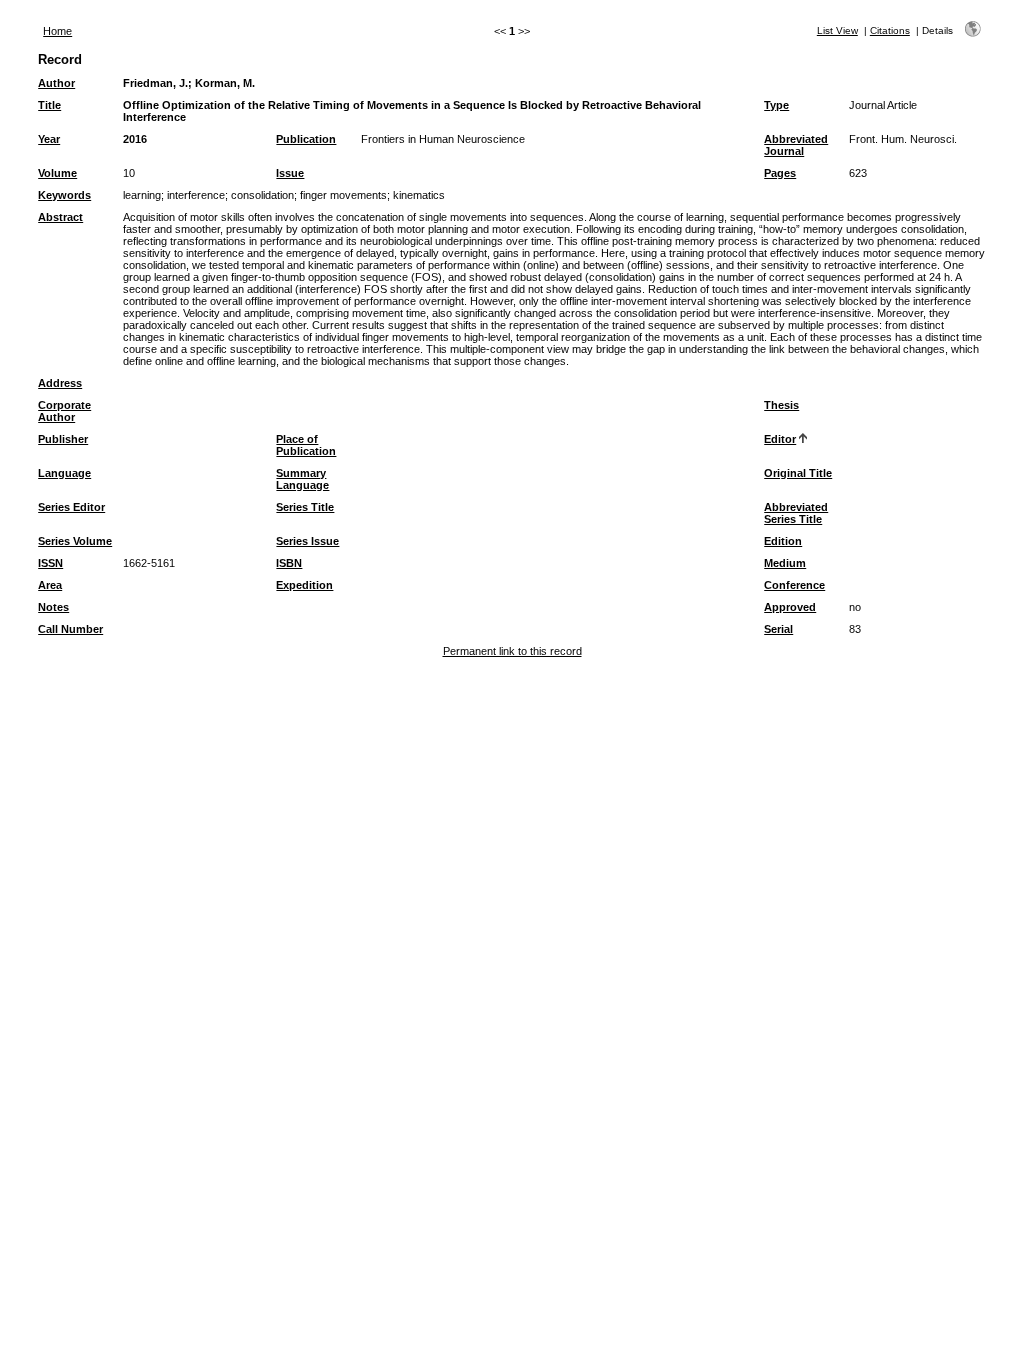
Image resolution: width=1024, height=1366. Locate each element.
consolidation (262, 195)
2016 (135, 139)
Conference (794, 585)
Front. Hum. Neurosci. (903, 139)
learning (142, 195)
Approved (790, 607)
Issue (290, 173)
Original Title (798, 473)
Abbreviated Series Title (796, 513)
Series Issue (307, 541)
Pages (780, 173)
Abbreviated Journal (796, 145)
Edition (783, 541)
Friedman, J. (155, 83)
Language (64, 473)
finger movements (343, 195)
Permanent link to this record (512, 651)
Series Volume (75, 541)
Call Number (70, 629)
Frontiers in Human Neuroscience (443, 139)
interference (196, 195)
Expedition (304, 585)
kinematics (419, 195)
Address (60, 383)
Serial (778, 629)
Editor (780, 439)
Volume (57, 173)
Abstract (60, 217)
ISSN (50, 563)
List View (837, 30)
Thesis (781, 405)
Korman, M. (225, 83)
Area (50, 585)
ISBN (289, 563)
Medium (785, 563)
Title (49, 105)
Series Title (305, 507)
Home (57, 31)
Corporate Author (64, 411)
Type (776, 105)
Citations (890, 30)
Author (56, 83)
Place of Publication (306, 445)
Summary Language (302, 479)
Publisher (63, 439)
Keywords (64, 195)
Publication (306, 139)
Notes (53, 607)
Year (49, 139)
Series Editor (71, 507)
